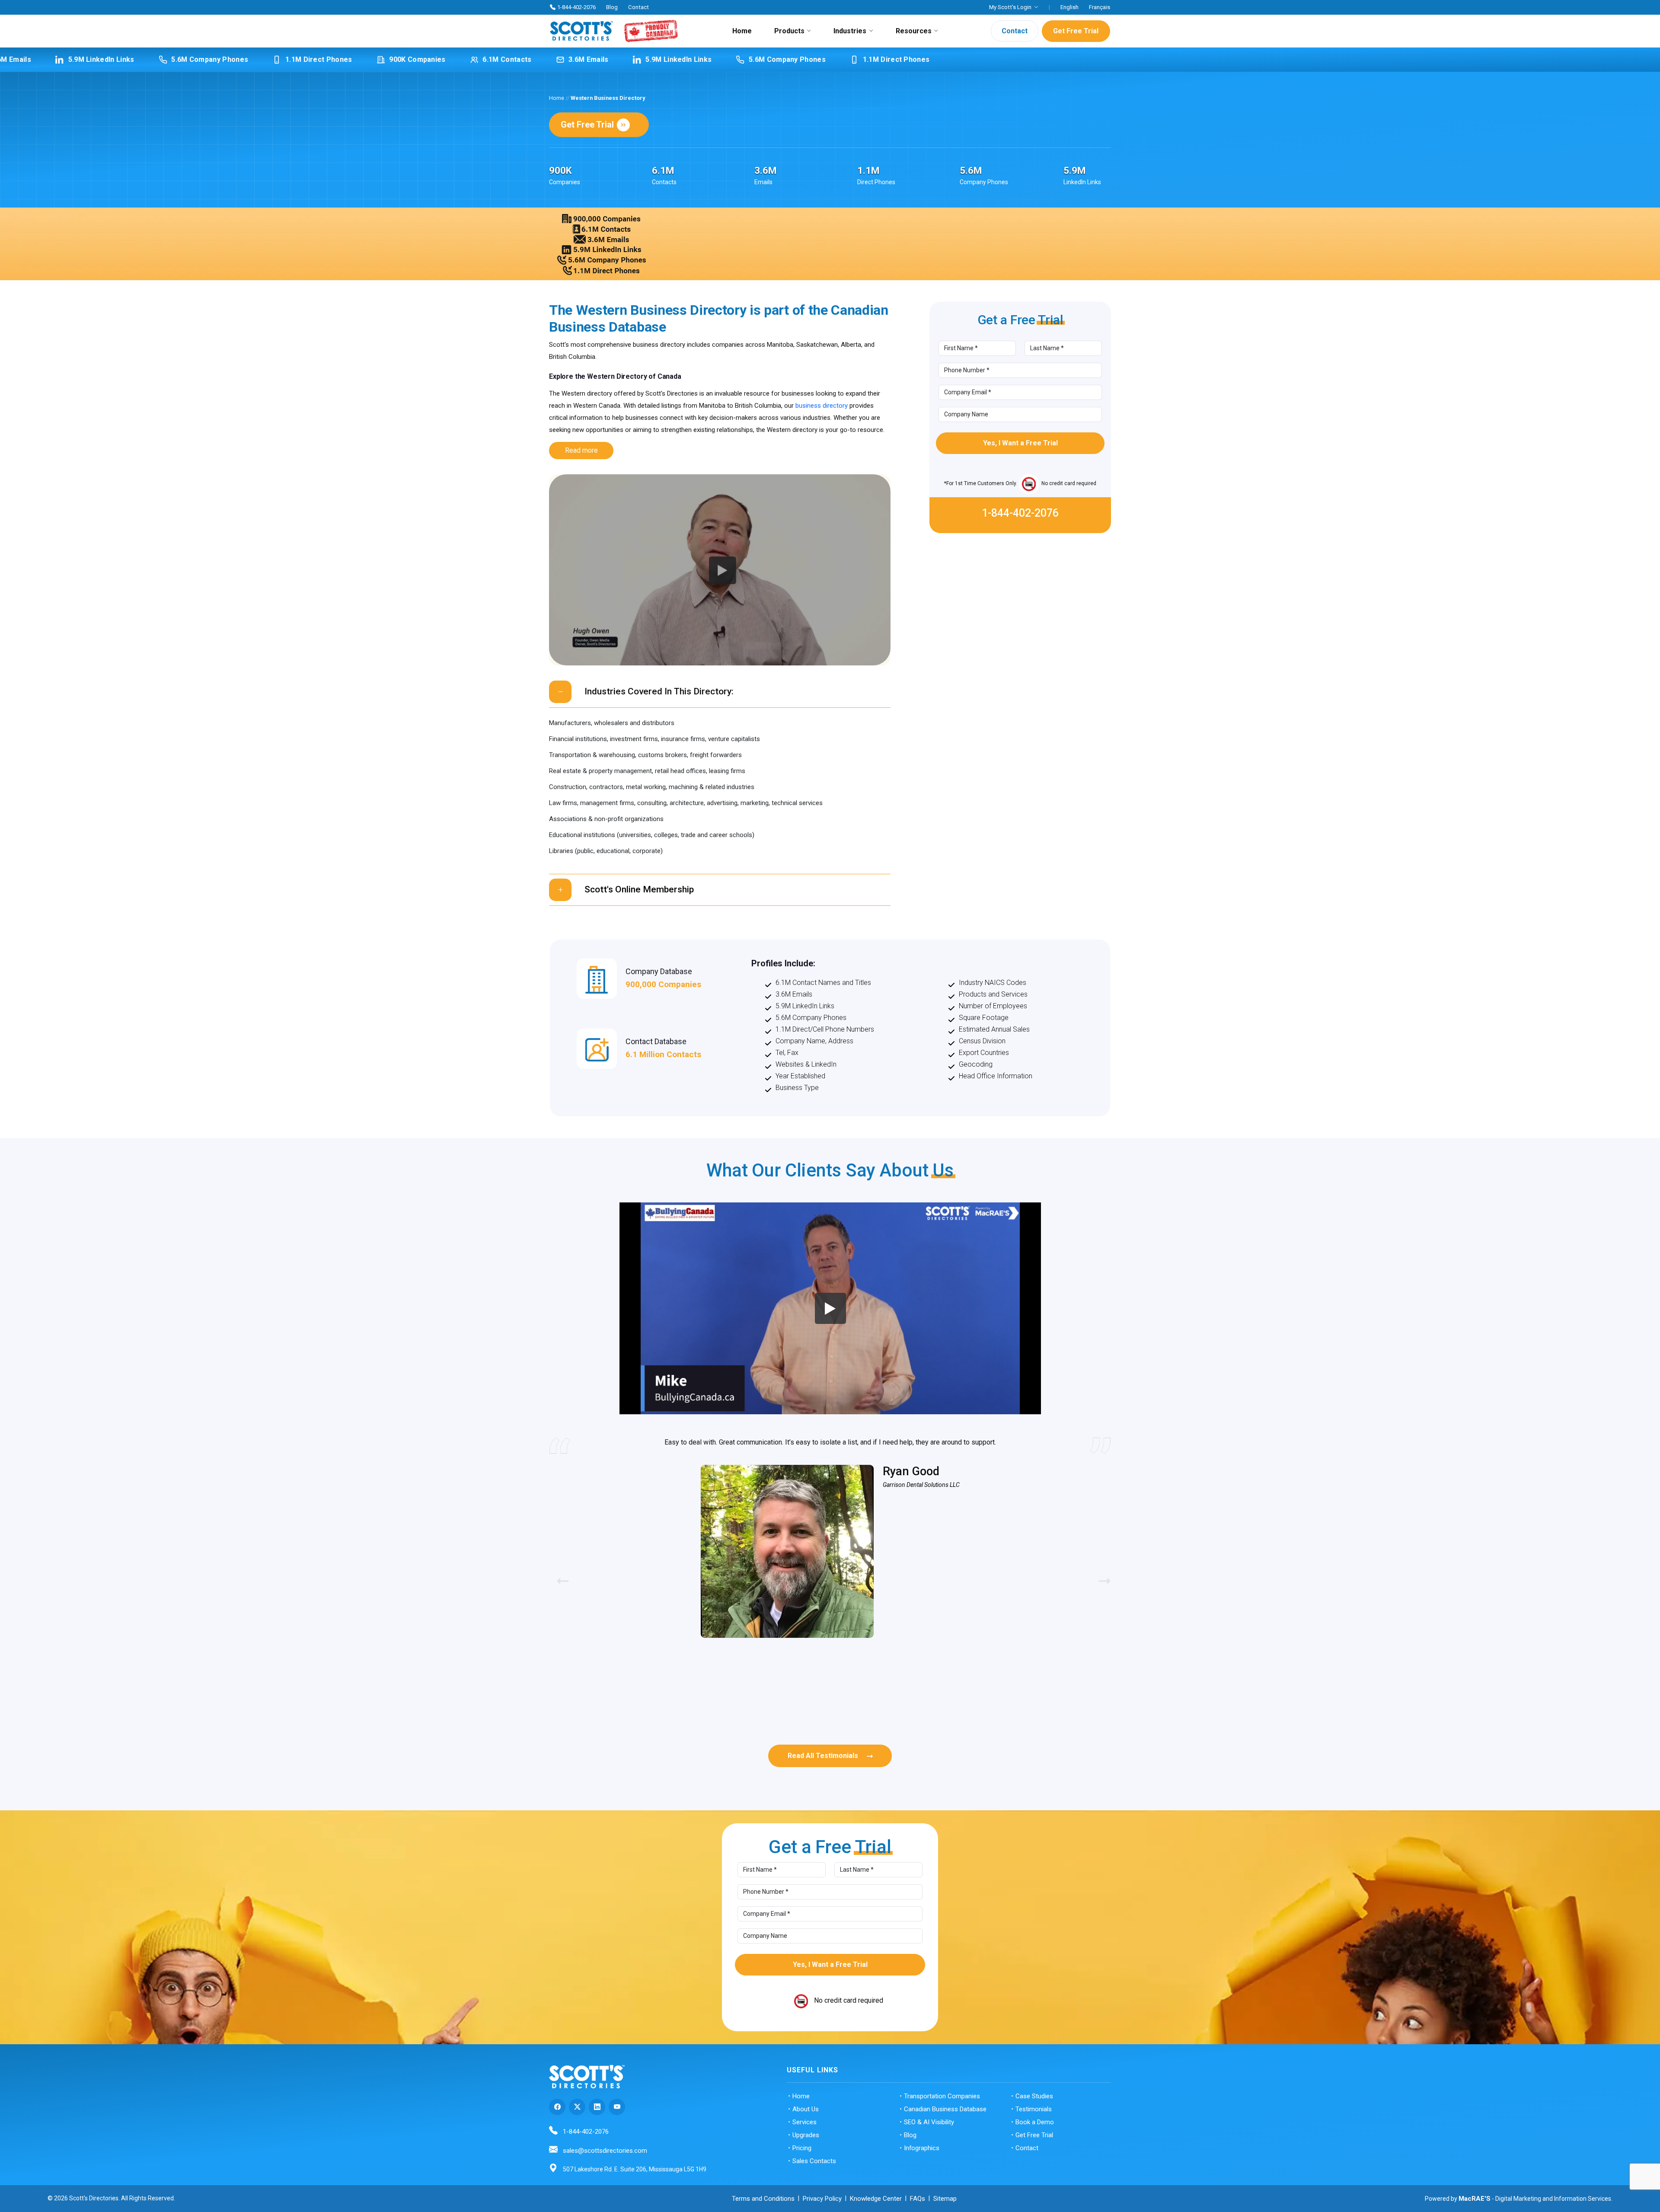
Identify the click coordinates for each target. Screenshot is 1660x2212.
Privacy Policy (822, 2199)
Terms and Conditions (763, 2199)
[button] (1101, 1576)
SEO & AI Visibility (929, 2122)
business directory (822, 406)
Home (742, 31)
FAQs (918, 2199)
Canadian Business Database (945, 2109)
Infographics (922, 2148)
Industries (850, 31)
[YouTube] (617, 2107)
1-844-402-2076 (576, 7)
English (1069, 7)
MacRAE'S (1475, 2199)
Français (1100, 7)
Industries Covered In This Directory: (659, 691)
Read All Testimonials (823, 1756)
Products (789, 31)
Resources (914, 31)
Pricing (802, 2148)
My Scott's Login (1010, 7)
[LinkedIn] (597, 2107)
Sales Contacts (814, 2161)
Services (804, 2122)
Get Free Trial (1076, 31)
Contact (638, 7)
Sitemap (945, 2199)
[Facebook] (557, 2107)
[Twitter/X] (577, 2107)
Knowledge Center (876, 2199)
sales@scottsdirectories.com (605, 2151)
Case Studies (1034, 2096)
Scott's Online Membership (639, 889)
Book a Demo (1035, 2122)
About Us (806, 2109)
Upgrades (806, 2135)
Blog (612, 7)
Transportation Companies (942, 2096)
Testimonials (1034, 2109)
